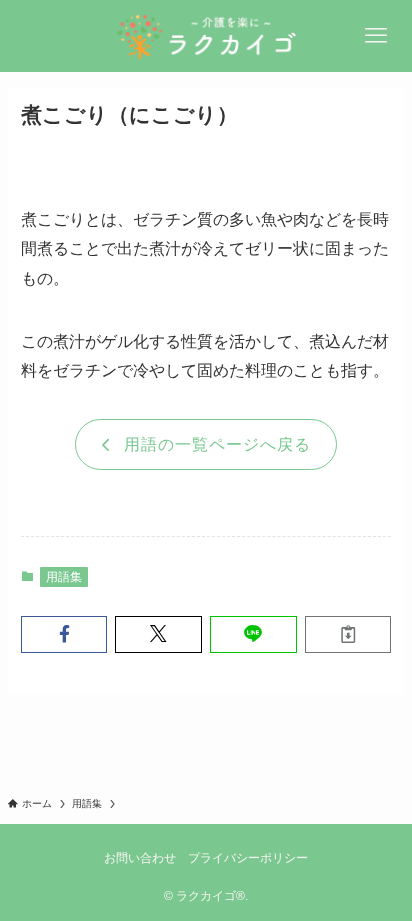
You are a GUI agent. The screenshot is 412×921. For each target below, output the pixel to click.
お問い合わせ (140, 858)
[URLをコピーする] (348, 634)
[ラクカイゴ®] (206, 36)
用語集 (64, 577)
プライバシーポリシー (248, 858)
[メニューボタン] (376, 36)
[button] (64, 634)
